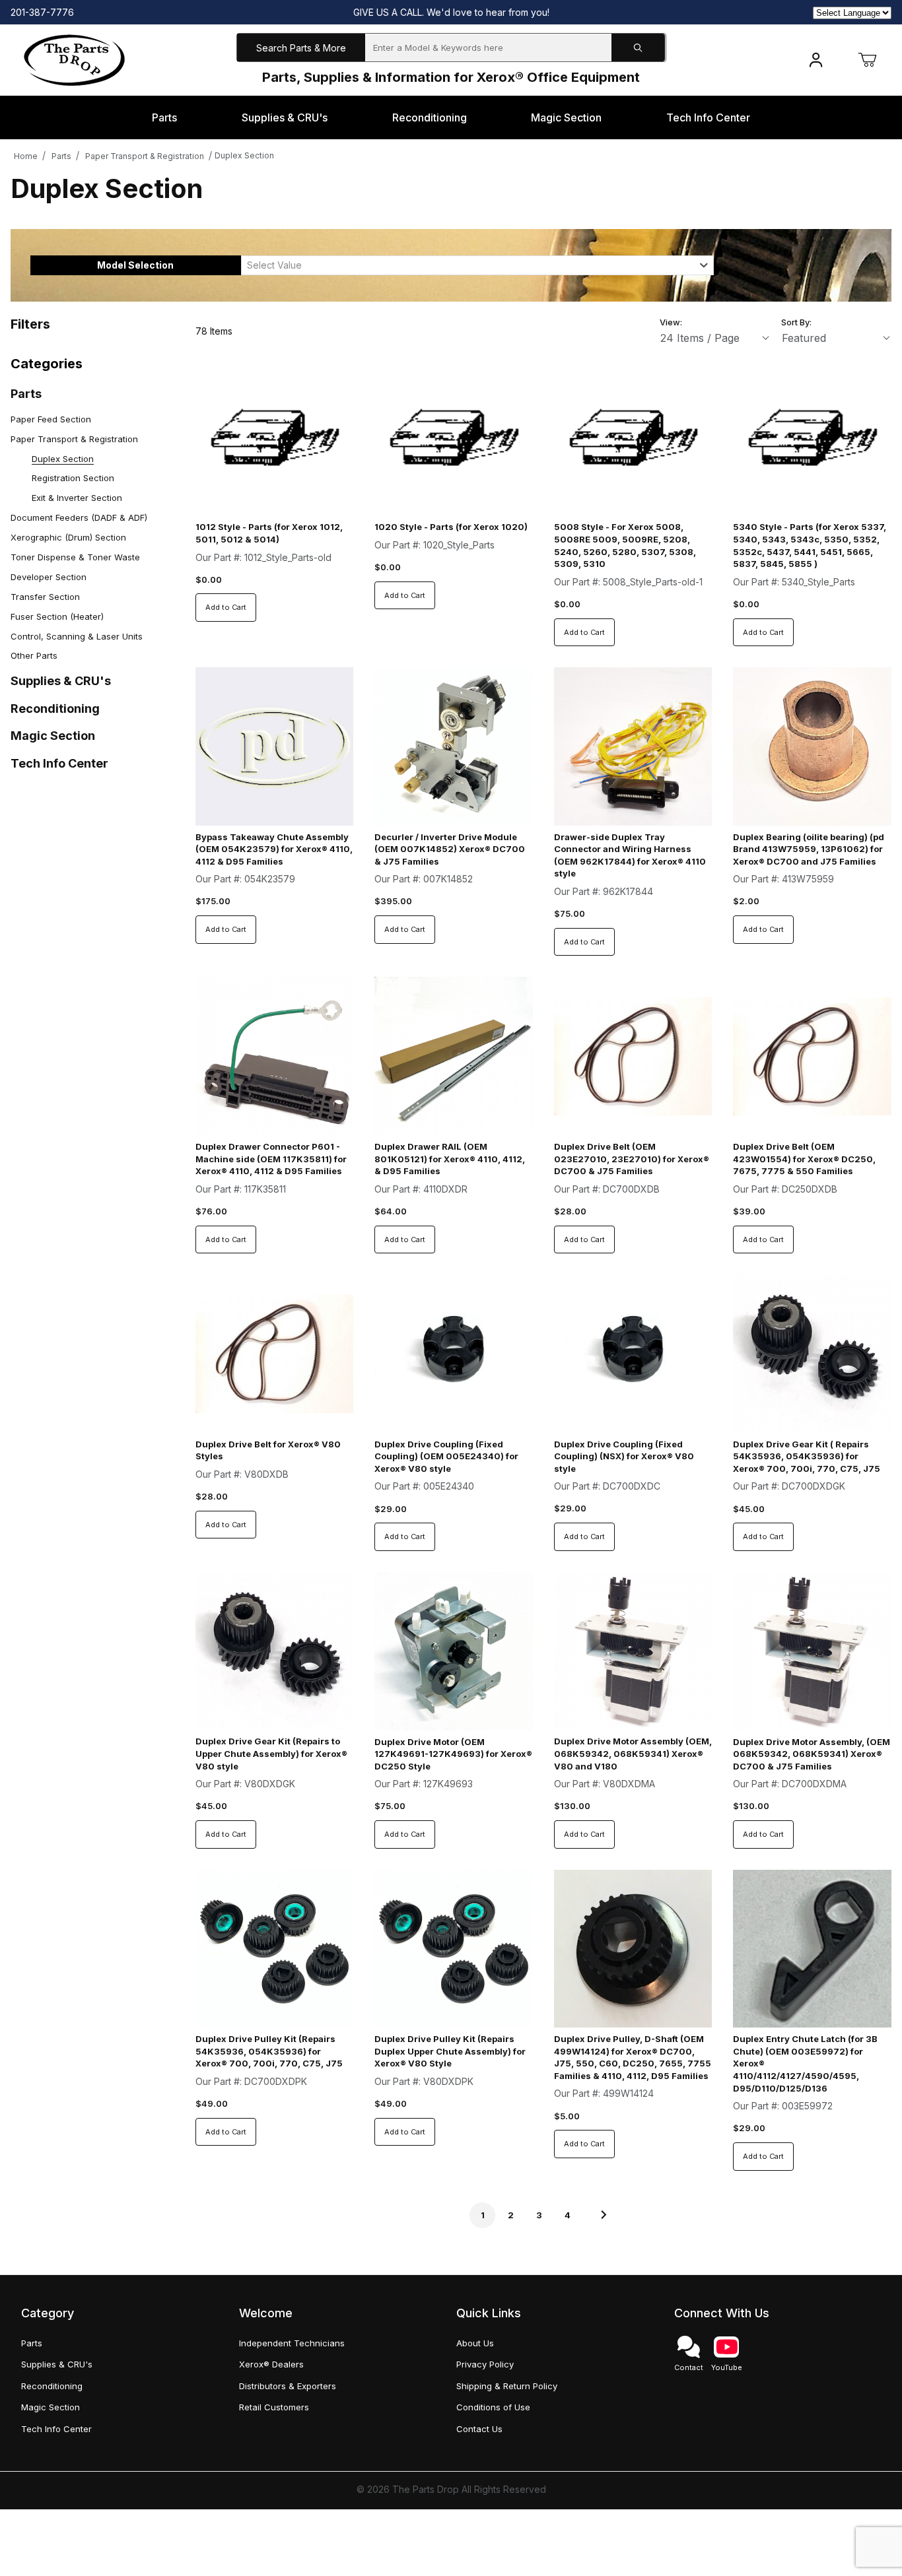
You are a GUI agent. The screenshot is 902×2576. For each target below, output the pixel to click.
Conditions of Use (493, 2407)
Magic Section (53, 736)
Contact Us (479, 2429)
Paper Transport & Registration (145, 156)
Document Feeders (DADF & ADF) (79, 517)
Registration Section (73, 478)
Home (26, 156)
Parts (61, 156)
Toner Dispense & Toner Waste (75, 557)
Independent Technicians (292, 2343)
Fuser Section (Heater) (57, 616)
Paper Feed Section (51, 419)
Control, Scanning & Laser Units (77, 636)
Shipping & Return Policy (507, 2386)
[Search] (639, 48)
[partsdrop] (74, 59)
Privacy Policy (485, 2364)
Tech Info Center (59, 763)
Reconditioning (55, 709)
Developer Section (49, 577)
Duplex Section (244, 155)
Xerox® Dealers (271, 2364)
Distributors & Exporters (288, 2386)
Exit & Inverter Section (77, 498)
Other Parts (34, 655)
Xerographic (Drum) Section (68, 537)
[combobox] (478, 265)
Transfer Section (45, 597)
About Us (475, 2343)
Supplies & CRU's (61, 681)
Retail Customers (274, 2407)
